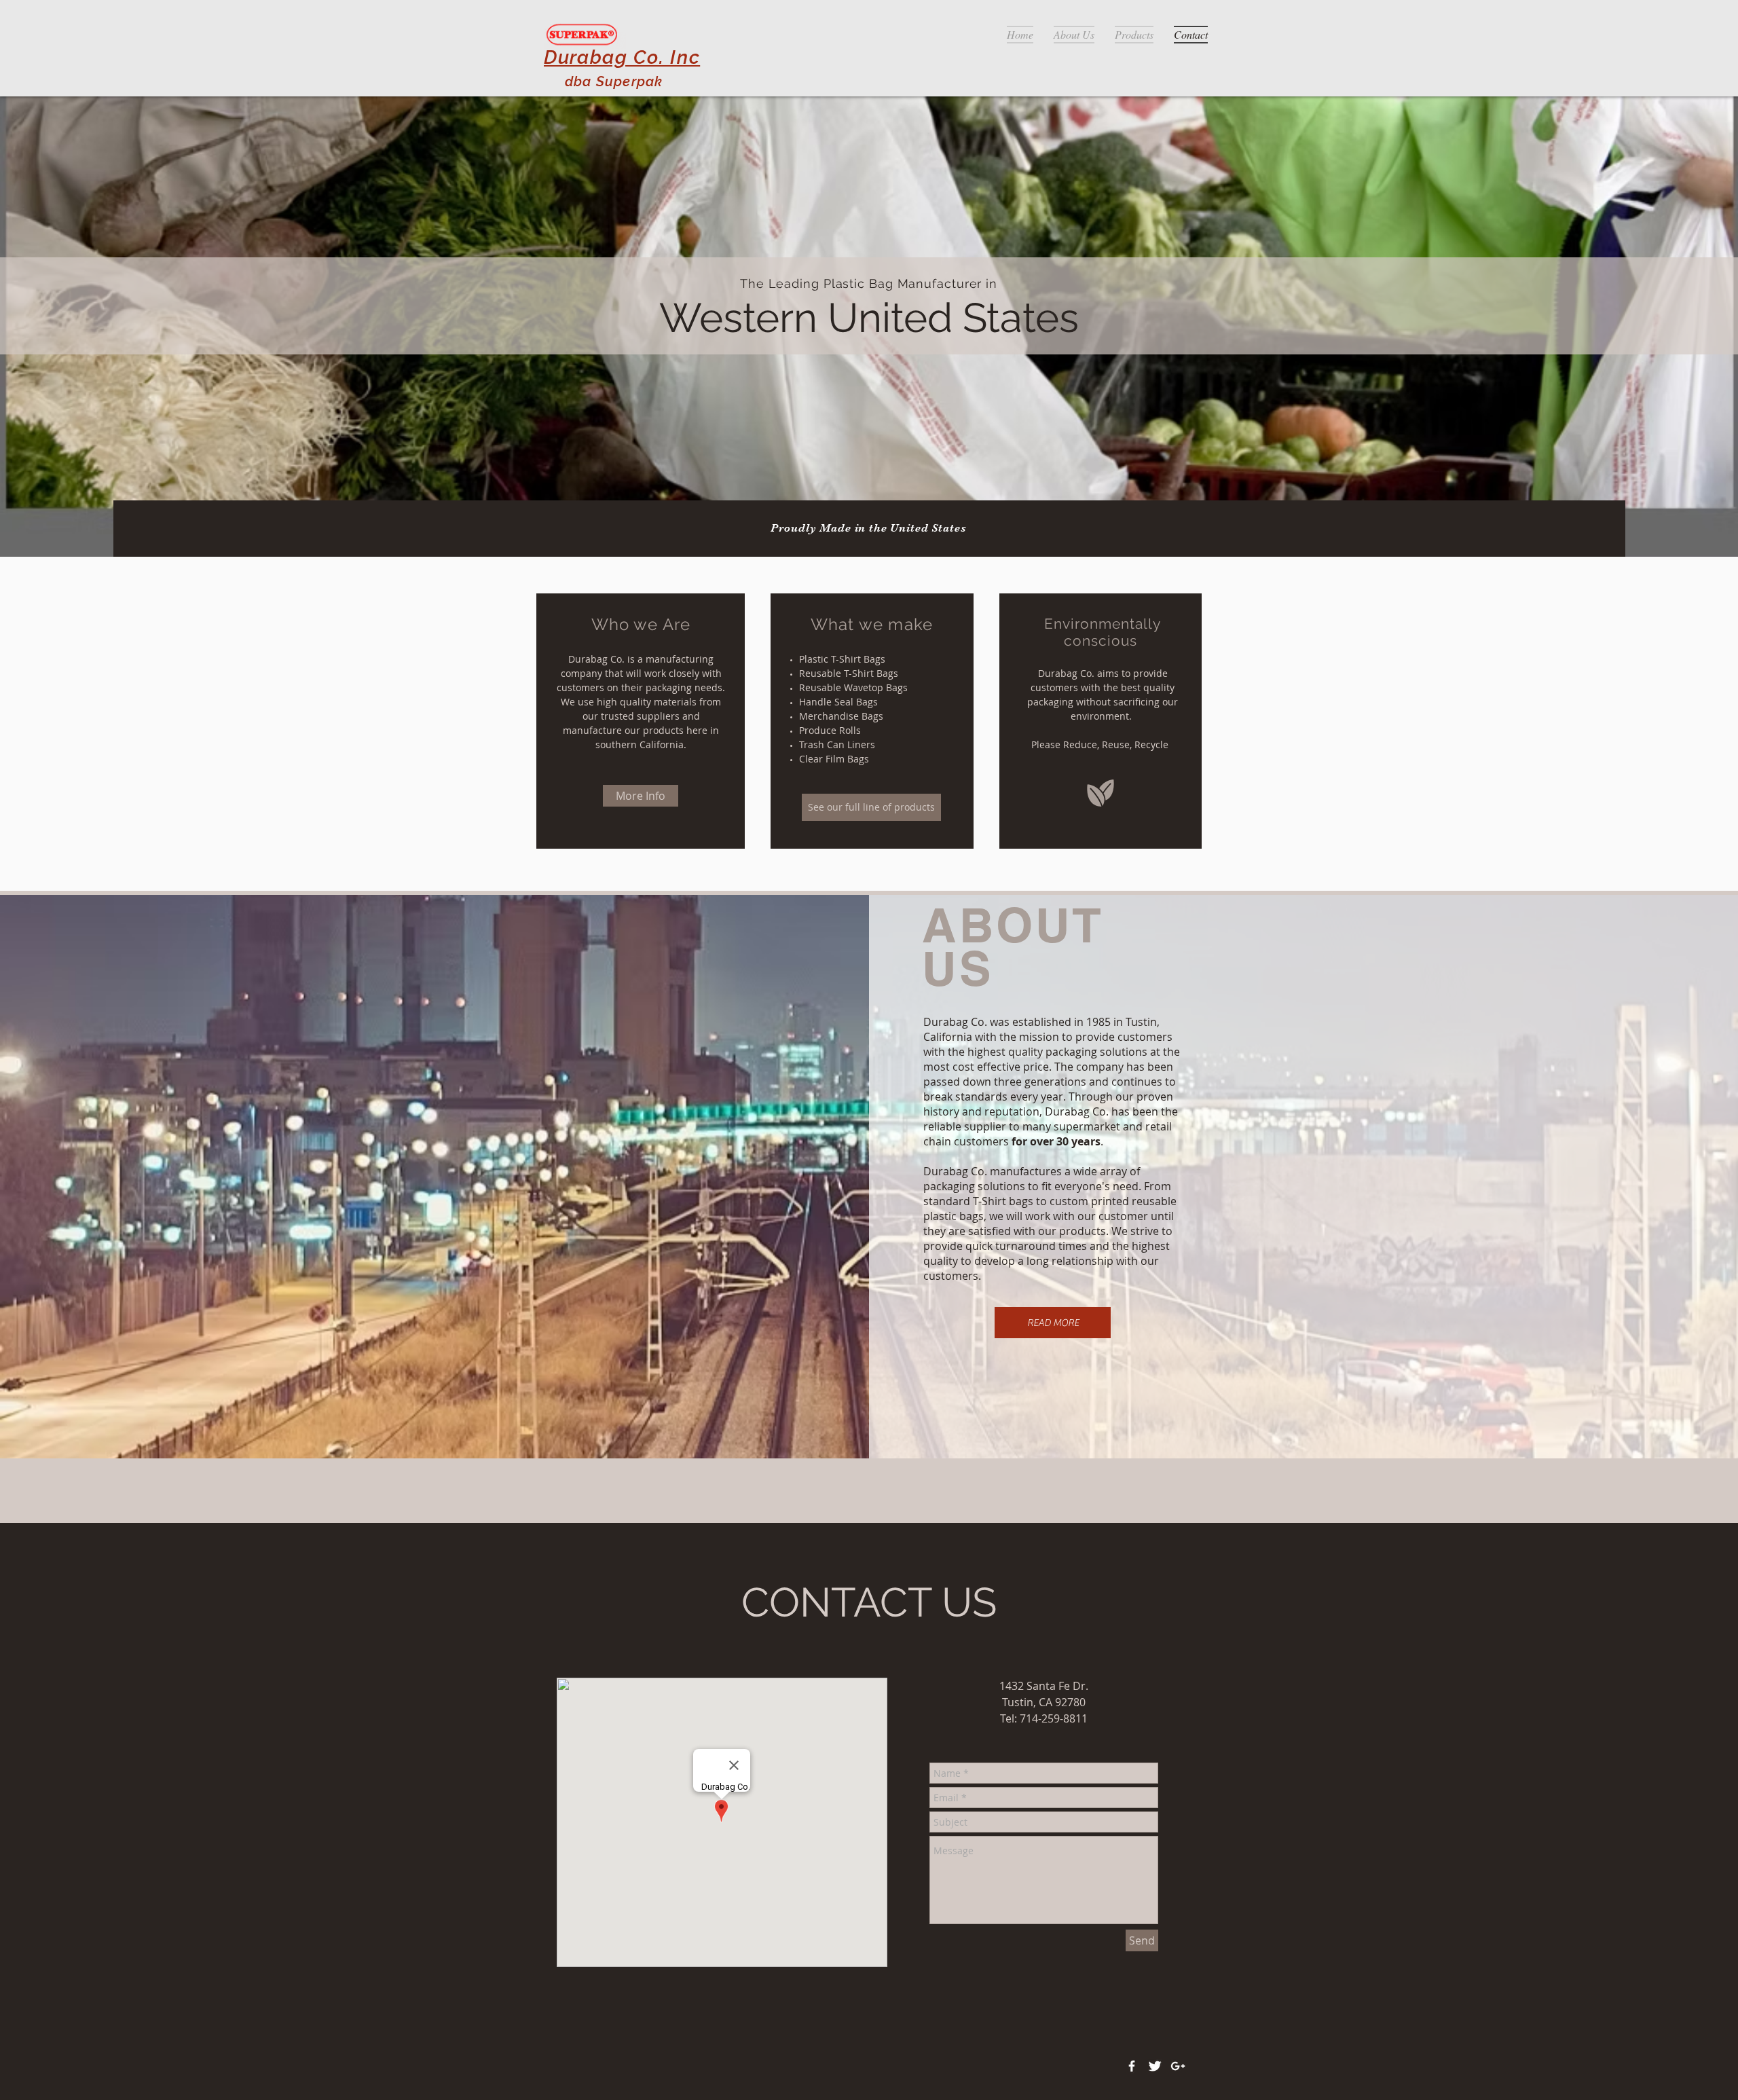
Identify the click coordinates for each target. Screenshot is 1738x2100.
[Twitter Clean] (1155, 2066)
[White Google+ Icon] (1178, 2066)
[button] (1053, 1323)
